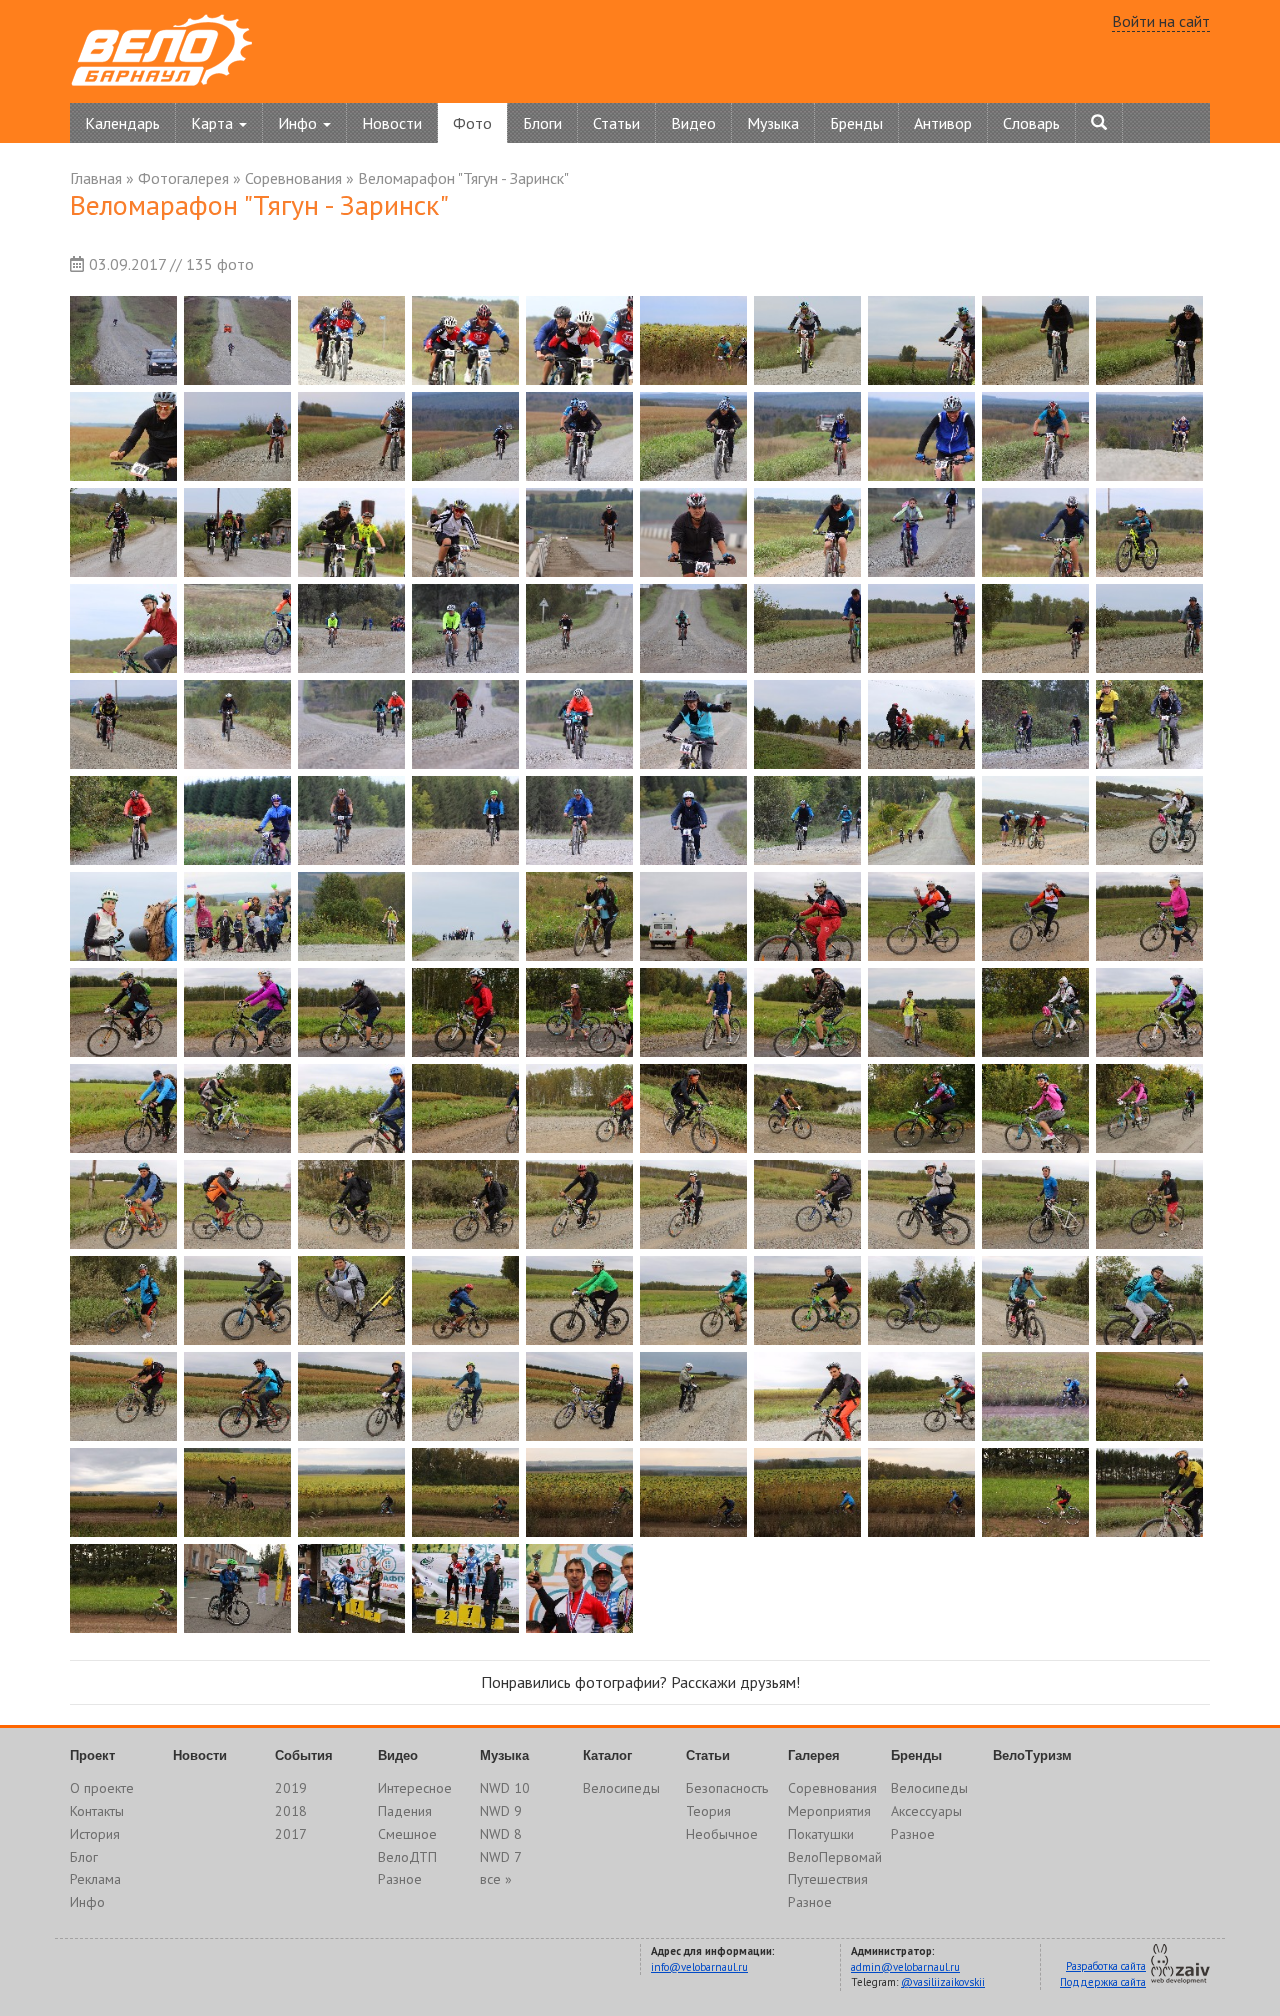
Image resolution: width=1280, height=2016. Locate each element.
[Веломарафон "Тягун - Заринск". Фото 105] (579, 1300)
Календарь (122, 123)
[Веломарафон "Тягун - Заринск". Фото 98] (921, 1204)
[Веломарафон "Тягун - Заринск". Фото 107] (807, 1300)
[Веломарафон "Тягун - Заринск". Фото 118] (921, 1396)
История (95, 1834)
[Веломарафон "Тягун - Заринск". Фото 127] (807, 1492)
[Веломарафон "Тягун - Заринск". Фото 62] (237, 916)
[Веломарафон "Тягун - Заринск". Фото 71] (123, 1012)
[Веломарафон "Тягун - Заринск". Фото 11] (123, 436)
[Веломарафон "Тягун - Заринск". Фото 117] (807, 1396)
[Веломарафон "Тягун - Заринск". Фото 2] (237, 340)
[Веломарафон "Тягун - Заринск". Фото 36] (693, 628)
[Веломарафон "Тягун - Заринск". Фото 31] (123, 628)
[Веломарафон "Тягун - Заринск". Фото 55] (579, 820)
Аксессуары (926, 1811)
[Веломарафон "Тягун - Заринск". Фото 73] (351, 1012)
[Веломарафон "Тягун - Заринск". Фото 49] (1035, 724)
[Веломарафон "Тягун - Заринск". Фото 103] (351, 1300)
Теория (708, 1811)
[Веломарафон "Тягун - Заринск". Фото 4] (465, 340)
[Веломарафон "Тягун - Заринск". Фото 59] (1035, 820)
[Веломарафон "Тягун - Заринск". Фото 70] (1149, 916)
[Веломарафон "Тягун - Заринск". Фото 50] (1149, 724)
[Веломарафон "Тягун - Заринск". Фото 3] (351, 340)
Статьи (616, 123)
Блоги (542, 123)
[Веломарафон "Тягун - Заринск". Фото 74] (465, 1012)
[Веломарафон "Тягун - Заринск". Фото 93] (351, 1204)
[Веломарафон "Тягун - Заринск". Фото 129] (1035, 1492)
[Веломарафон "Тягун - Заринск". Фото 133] (351, 1588)
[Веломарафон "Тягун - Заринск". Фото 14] (465, 436)
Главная (96, 178)
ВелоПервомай (835, 1857)
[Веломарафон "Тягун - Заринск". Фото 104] (465, 1300)
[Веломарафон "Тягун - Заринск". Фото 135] (579, 1588)
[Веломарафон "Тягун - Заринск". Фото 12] (237, 436)
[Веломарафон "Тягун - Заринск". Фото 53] (351, 820)
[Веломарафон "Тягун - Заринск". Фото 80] (1149, 1012)
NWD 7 (501, 1857)
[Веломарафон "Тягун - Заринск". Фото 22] (237, 532)
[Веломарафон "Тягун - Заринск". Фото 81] (123, 1108)
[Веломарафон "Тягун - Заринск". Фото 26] (693, 532)
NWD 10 (505, 1788)
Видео (693, 123)
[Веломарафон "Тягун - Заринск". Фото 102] (237, 1300)
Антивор (943, 123)
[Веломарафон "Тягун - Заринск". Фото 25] (579, 532)
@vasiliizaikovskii (943, 1982)
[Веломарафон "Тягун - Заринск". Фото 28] (921, 532)
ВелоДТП (407, 1857)
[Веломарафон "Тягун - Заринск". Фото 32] (237, 628)
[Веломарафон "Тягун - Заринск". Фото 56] (693, 820)
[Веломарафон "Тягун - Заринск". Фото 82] (237, 1108)
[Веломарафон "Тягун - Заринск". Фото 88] (921, 1108)
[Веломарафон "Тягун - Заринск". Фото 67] (807, 916)
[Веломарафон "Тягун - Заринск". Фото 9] (1035, 340)
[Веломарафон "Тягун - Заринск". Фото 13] (351, 436)
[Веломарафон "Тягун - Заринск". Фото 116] (693, 1396)
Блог (84, 1857)
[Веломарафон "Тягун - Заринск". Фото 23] (351, 532)
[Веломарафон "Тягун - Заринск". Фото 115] (579, 1396)
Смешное (407, 1834)
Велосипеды (621, 1788)
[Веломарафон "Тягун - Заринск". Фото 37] (807, 628)
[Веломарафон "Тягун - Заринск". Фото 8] (921, 340)
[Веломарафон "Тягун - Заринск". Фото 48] (921, 724)
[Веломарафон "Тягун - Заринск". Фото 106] (693, 1300)
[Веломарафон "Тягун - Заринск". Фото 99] (1035, 1204)
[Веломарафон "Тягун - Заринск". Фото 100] (1149, 1204)
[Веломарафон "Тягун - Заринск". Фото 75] (579, 1012)
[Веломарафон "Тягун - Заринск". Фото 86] (693, 1108)
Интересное (415, 1788)
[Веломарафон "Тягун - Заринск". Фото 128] (921, 1492)
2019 (291, 1788)
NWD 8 (501, 1834)
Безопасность (727, 1788)
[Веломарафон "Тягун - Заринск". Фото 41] (123, 724)
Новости (392, 123)
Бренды (856, 123)
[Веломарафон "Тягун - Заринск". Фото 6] (693, 340)
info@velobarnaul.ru (699, 1967)
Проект (92, 1755)
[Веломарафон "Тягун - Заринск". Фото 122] (237, 1492)
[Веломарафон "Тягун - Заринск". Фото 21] (123, 532)
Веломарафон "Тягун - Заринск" (463, 178)
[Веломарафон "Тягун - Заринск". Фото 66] (693, 916)
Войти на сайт (1161, 21)
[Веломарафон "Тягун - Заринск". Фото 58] (921, 820)
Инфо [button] (299, 123)
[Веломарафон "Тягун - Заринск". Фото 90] (1149, 1108)
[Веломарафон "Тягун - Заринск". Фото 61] (123, 916)
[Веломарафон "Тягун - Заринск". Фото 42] (237, 724)
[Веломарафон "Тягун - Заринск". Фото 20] (1149, 436)
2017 (291, 1834)
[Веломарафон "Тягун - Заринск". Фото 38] (921, 628)
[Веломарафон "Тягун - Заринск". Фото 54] (465, 820)
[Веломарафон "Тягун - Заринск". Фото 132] (237, 1588)
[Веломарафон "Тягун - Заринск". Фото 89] (1035, 1108)
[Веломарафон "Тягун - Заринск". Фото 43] (351, 724)
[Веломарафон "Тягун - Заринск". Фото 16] (693, 436)
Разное (400, 1879)
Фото (472, 123)
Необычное (722, 1834)
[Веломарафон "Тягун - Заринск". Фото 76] (693, 1012)
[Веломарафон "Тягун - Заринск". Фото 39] (1035, 628)
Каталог (607, 1755)
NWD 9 (501, 1811)
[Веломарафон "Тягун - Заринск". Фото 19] (1035, 436)
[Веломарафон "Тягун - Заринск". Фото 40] (1149, 628)
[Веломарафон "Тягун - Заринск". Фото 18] (921, 436)
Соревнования (293, 178)
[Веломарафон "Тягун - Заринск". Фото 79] (1035, 1012)
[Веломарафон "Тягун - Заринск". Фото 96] (693, 1204)
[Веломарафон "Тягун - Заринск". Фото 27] (807, 532)
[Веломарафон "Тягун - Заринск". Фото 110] (1149, 1300)
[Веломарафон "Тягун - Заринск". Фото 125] (579, 1492)
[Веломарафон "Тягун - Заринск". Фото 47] (807, 724)
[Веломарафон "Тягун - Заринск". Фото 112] (237, 1396)
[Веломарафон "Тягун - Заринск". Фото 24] (465, 532)
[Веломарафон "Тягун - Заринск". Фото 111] (123, 1396)
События (304, 1755)
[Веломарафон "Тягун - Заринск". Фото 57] (807, 820)
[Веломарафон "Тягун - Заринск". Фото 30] (1149, 532)
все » (496, 1879)
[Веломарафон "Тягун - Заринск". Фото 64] (465, 916)
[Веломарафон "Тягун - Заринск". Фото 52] (237, 820)
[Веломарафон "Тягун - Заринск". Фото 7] (807, 340)
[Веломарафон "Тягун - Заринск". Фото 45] (579, 724)
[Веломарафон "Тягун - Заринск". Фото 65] (579, 916)
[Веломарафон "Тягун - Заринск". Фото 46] (693, 724)
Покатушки (821, 1834)
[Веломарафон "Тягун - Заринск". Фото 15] (579, 436)
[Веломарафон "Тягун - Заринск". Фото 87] (807, 1108)
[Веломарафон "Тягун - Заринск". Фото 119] (1035, 1396)
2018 (291, 1811)
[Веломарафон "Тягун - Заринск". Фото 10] (1149, 340)
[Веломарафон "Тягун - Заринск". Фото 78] (921, 1012)
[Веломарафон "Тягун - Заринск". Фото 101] (123, 1300)
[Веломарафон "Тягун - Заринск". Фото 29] (1035, 532)
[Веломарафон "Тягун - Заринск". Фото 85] (579, 1108)
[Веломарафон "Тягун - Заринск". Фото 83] (351, 1108)
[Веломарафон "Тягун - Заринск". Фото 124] (465, 1492)
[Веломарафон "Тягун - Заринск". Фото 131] (123, 1588)
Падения (405, 1811)
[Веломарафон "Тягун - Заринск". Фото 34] (465, 628)
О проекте (102, 1788)
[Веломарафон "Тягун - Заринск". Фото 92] (237, 1204)
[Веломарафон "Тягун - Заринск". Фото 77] (807, 1012)
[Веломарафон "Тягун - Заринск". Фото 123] (351, 1492)
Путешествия (828, 1879)
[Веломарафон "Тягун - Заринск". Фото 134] (465, 1588)
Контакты (97, 1811)
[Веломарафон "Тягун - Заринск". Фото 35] (579, 628)
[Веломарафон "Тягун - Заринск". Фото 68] (921, 916)
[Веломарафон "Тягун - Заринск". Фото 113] (351, 1396)
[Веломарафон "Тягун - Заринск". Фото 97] (807, 1204)
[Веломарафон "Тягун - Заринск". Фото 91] (123, 1204)
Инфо (87, 1902)
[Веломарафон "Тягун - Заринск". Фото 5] (579, 340)
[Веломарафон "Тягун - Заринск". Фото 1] (123, 340)
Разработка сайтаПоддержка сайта (1103, 1974)
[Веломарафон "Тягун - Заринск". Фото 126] (693, 1492)
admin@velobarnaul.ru (905, 1967)
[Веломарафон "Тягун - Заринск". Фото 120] (1149, 1396)
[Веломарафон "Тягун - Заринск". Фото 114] (465, 1396)
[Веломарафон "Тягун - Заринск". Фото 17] (807, 436)
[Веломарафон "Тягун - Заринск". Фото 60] (1149, 820)
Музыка (773, 123)
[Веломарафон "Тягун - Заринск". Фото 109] (1035, 1300)
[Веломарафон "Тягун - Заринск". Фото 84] (465, 1108)
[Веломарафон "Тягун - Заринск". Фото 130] (1149, 1492)
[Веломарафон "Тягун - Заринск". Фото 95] (579, 1204)
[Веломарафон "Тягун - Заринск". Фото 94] (465, 1204)
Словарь (1031, 123)
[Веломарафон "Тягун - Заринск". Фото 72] (237, 1012)
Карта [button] (214, 123)
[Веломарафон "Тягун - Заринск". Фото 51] (123, 820)
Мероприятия (829, 1811)
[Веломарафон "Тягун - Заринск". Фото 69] (1035, 916)
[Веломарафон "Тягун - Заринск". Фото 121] (123, 1492)
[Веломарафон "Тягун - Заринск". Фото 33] (351, 628)
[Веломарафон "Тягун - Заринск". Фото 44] (465, 724)
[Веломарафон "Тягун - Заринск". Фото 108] (921, 1300)
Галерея (814, 1755)
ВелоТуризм (1032, 1755)
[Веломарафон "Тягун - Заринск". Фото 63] (351, 916)
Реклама (95, 1879)
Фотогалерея (183, 178)
